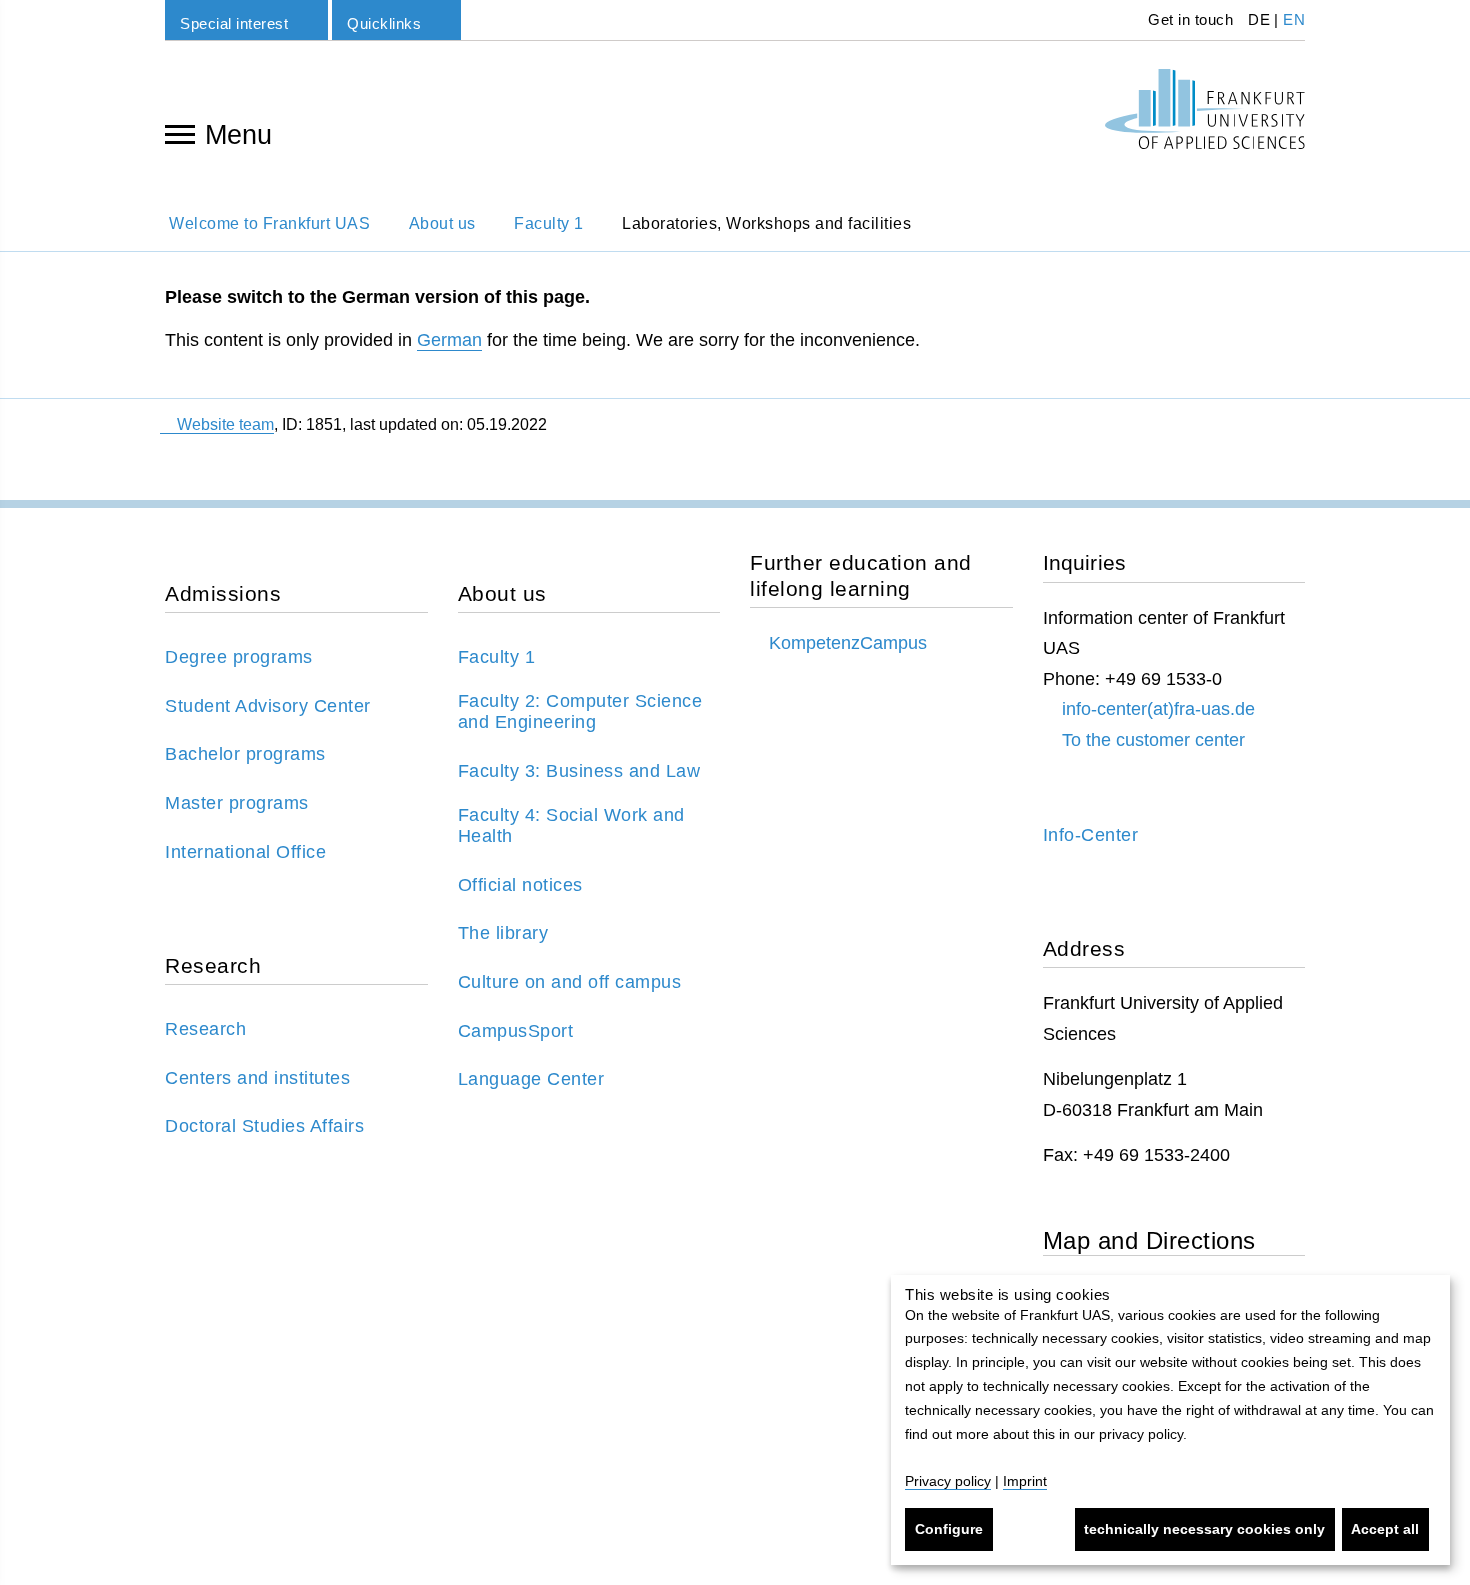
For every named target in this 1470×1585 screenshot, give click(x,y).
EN (1294, 19)
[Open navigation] (180, 133)
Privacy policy (948, 1481)
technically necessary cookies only (1204, 1529)
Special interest (234, 23)
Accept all (1385, 1529)
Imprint (1025, 1481)
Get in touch (1189, 19)
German (449, 340)
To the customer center (1153, 740)
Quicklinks (384, 23)
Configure (949, 1529)
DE (1259, 19)
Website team (225, 424)
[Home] (1205, 109)
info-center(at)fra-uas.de (1158, 709)
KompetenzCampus (848, 643)
